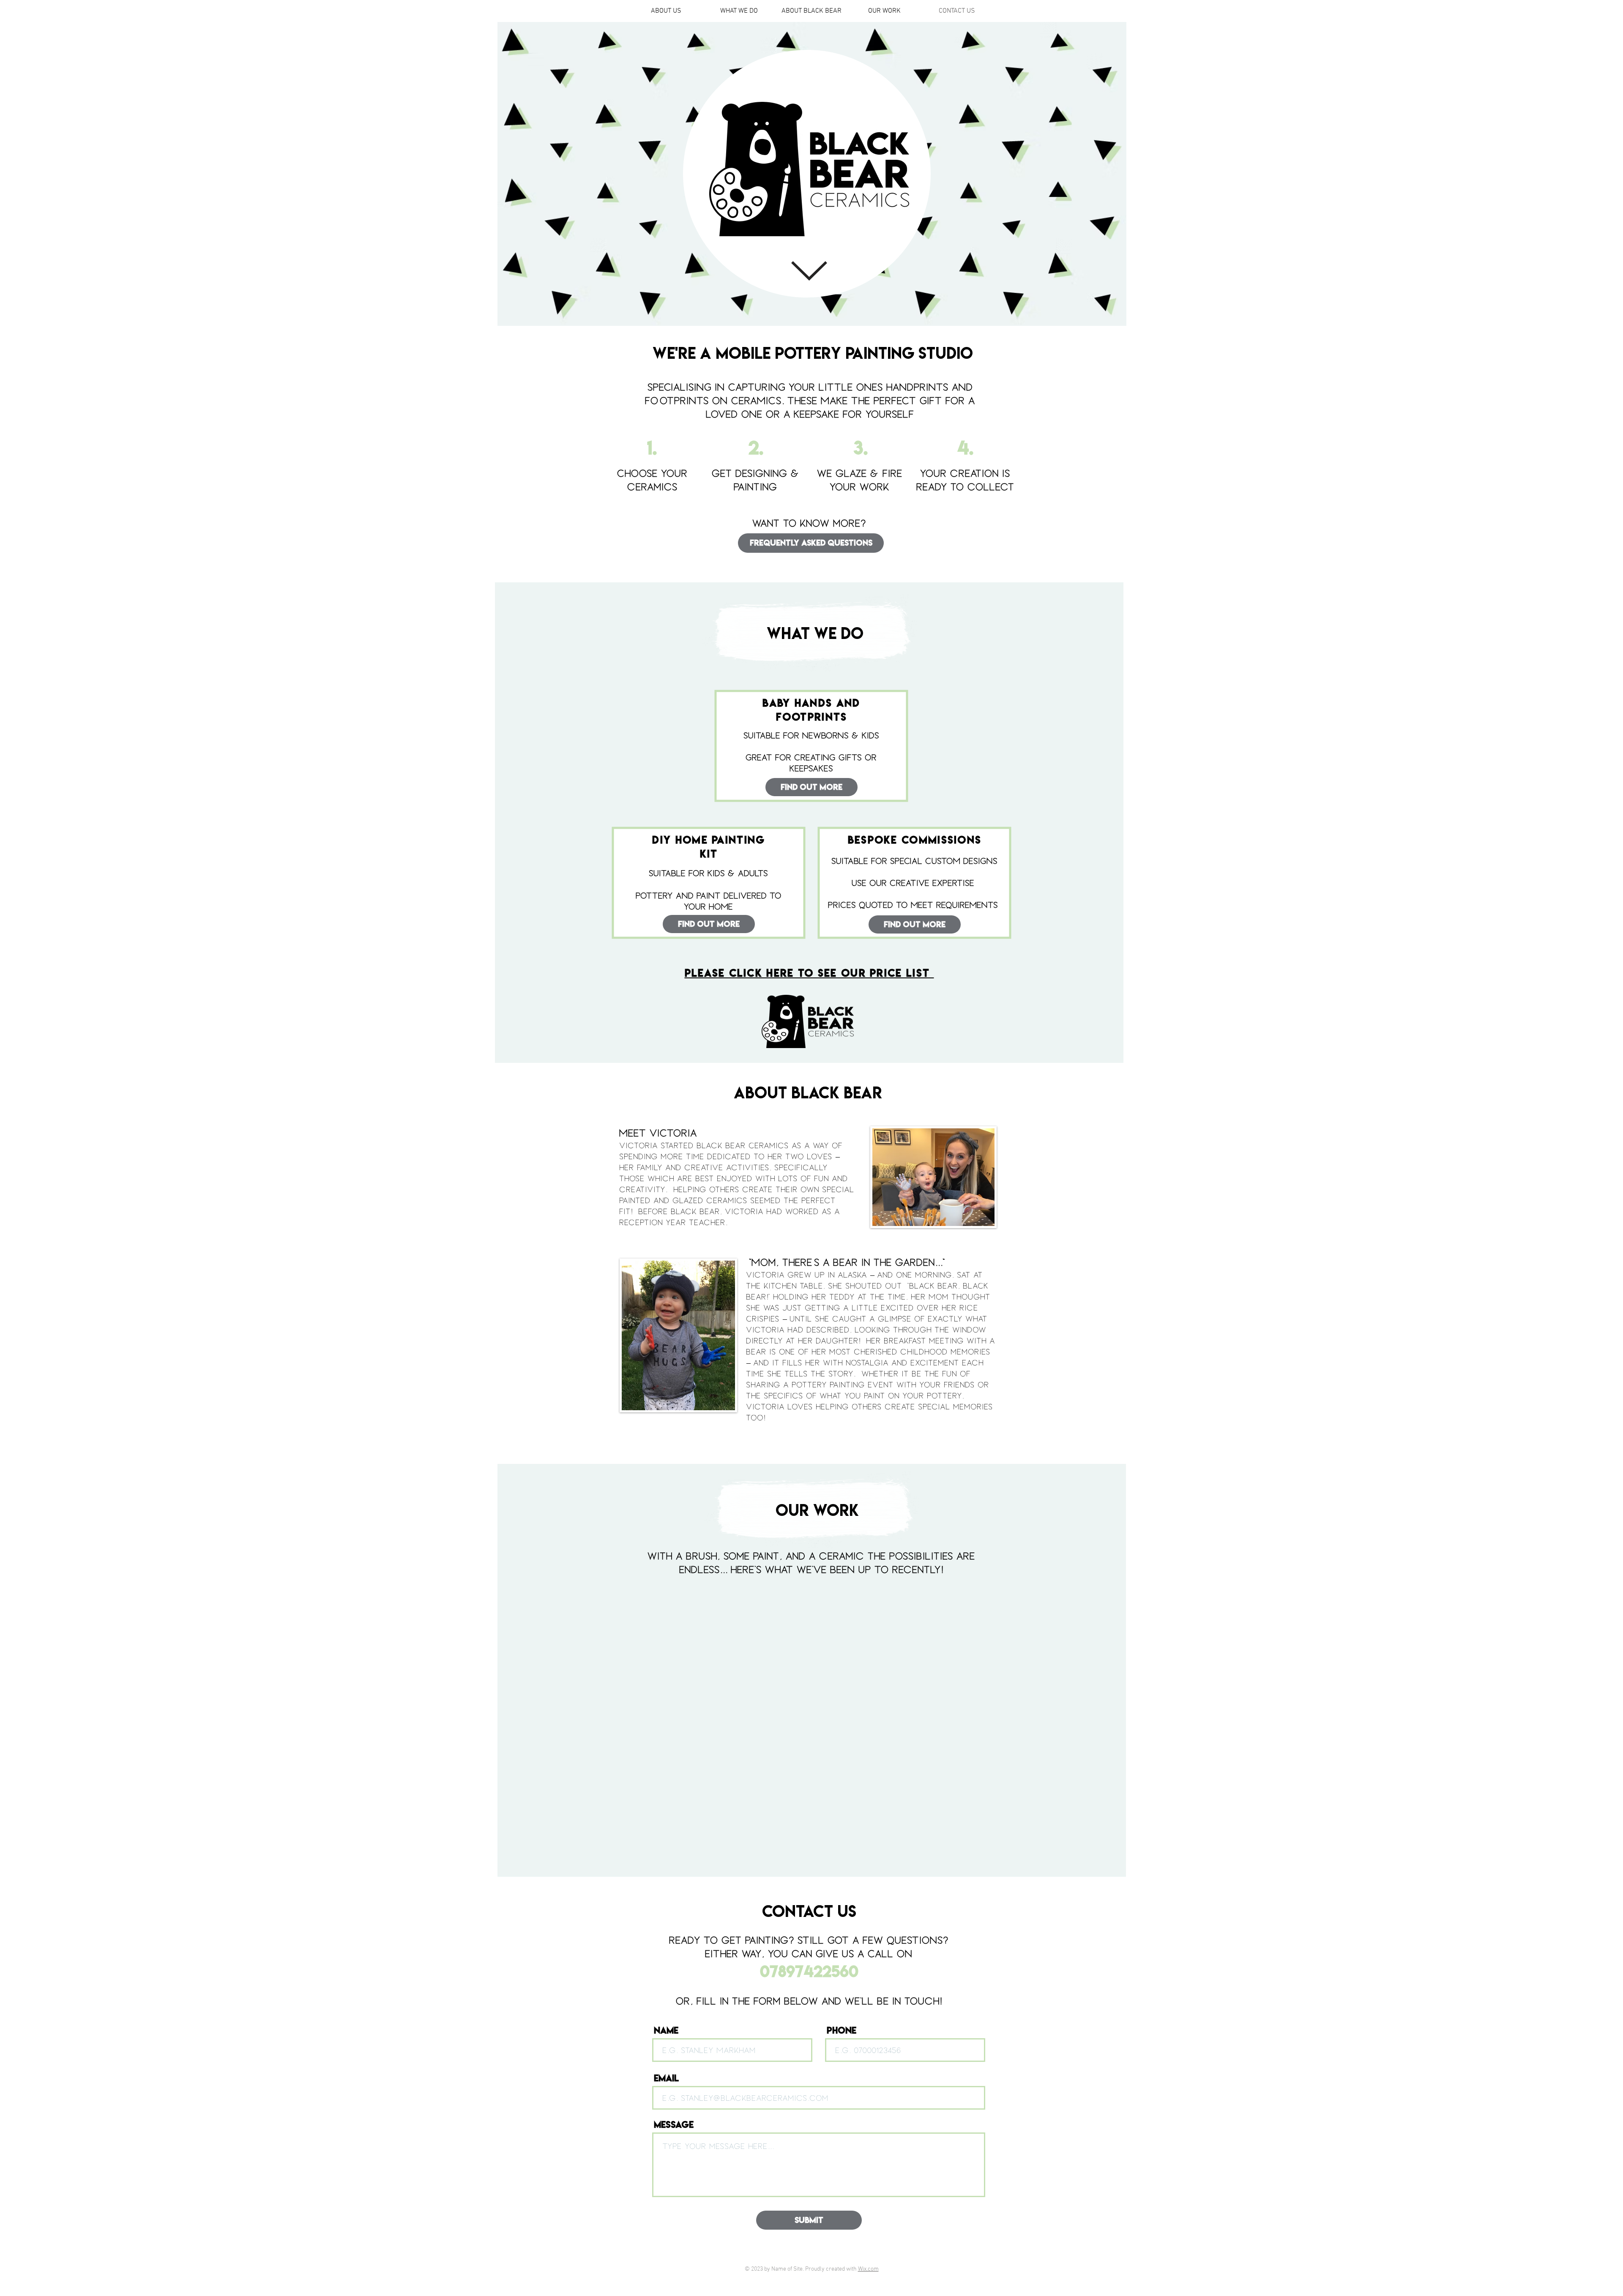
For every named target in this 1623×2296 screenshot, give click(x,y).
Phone (842, 2030)
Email (666, 2078)
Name (666, 2030)
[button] (709, 924)
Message (674, 2124)
